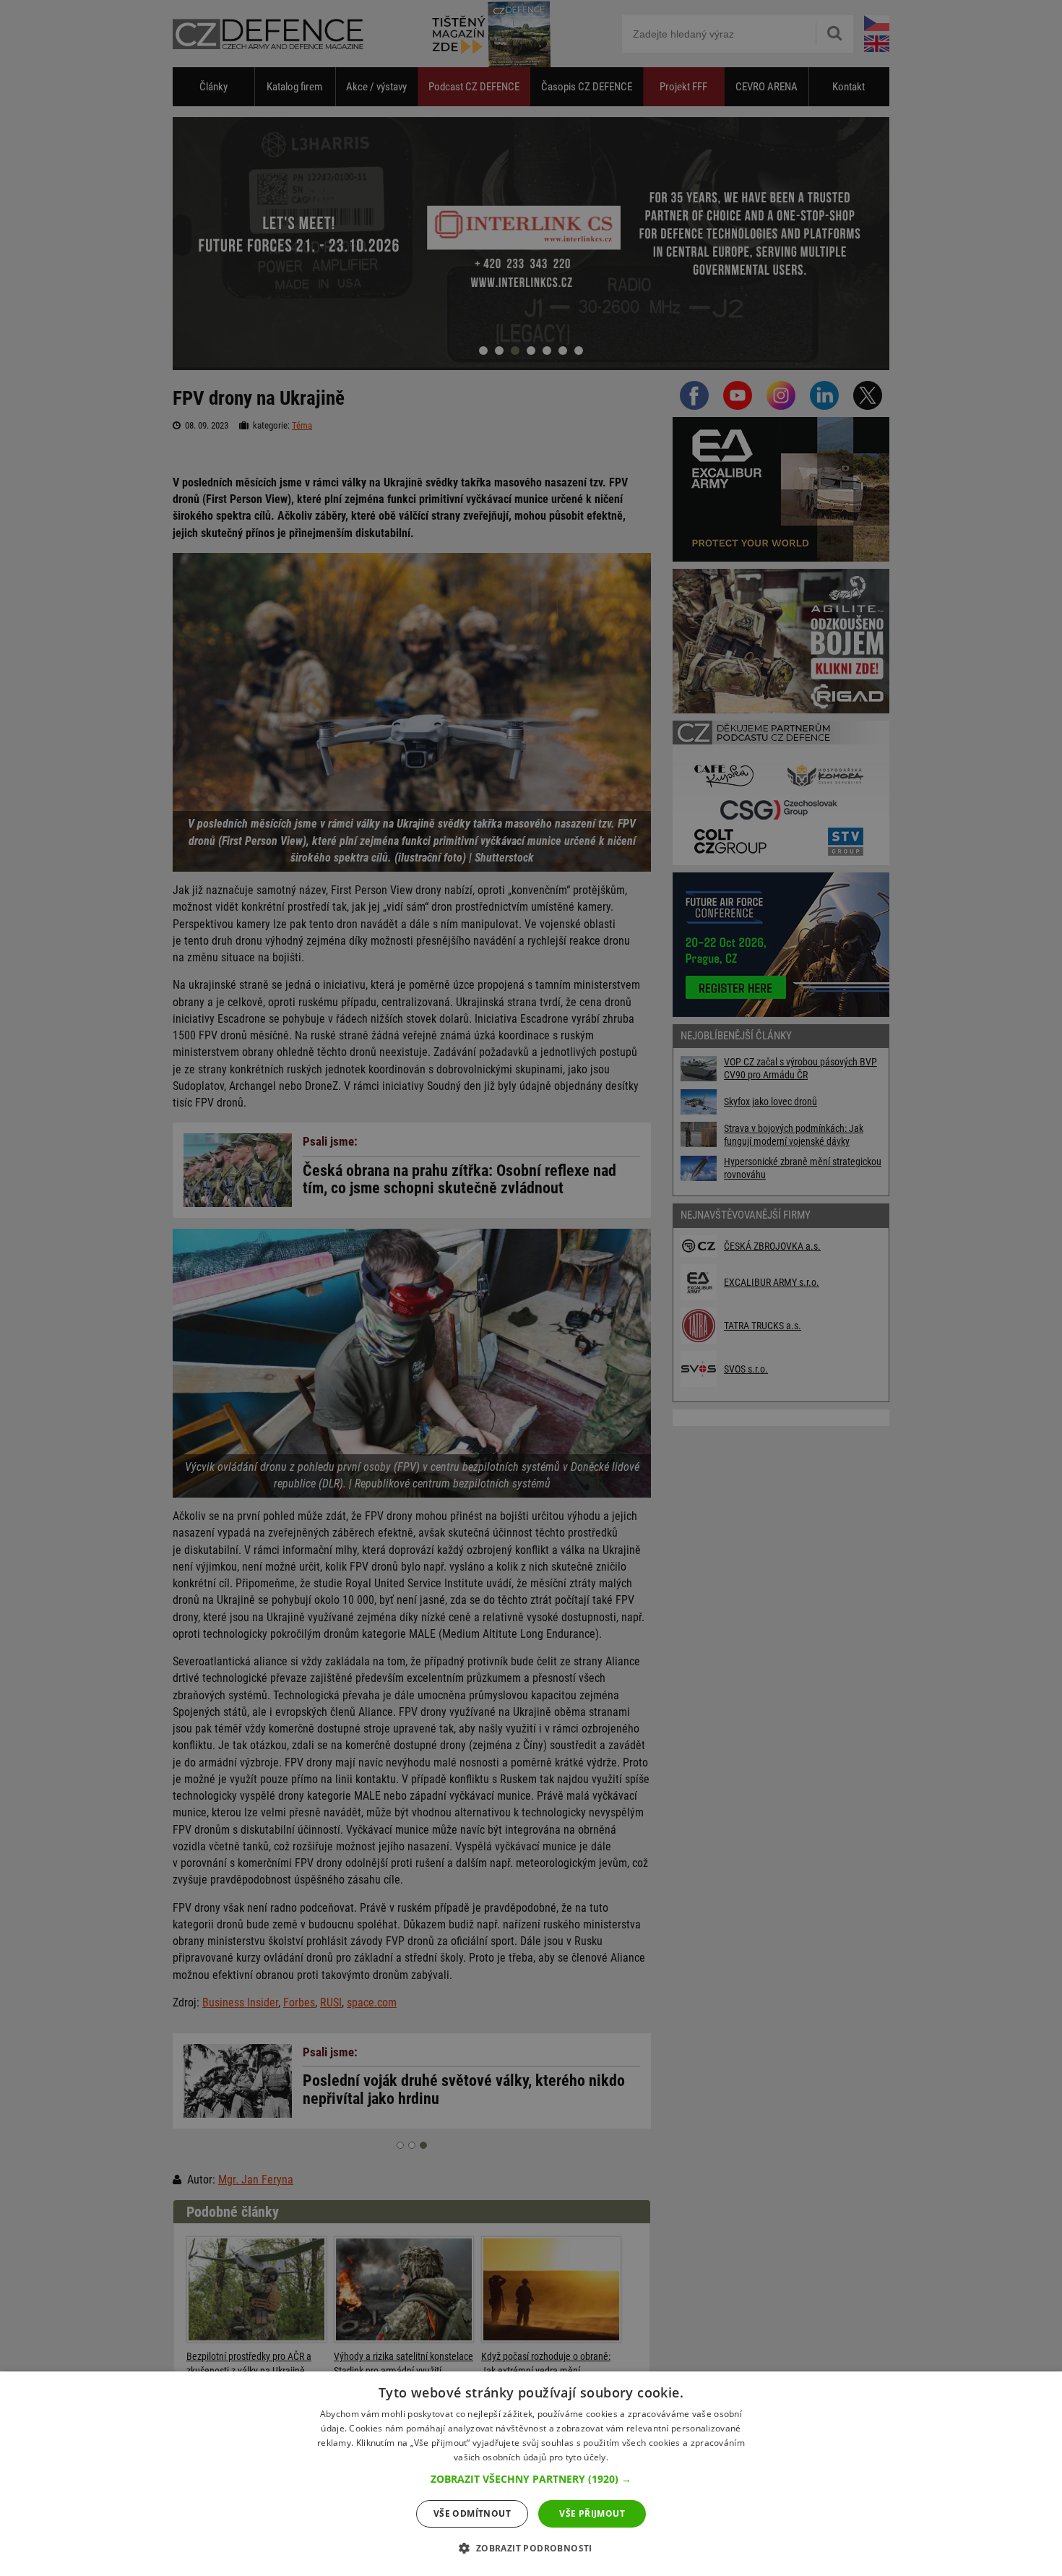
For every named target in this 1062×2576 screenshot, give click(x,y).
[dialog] (531, 2474)
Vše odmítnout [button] (472, 2513)
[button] (531, 2479)
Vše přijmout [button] (592, 2513)
